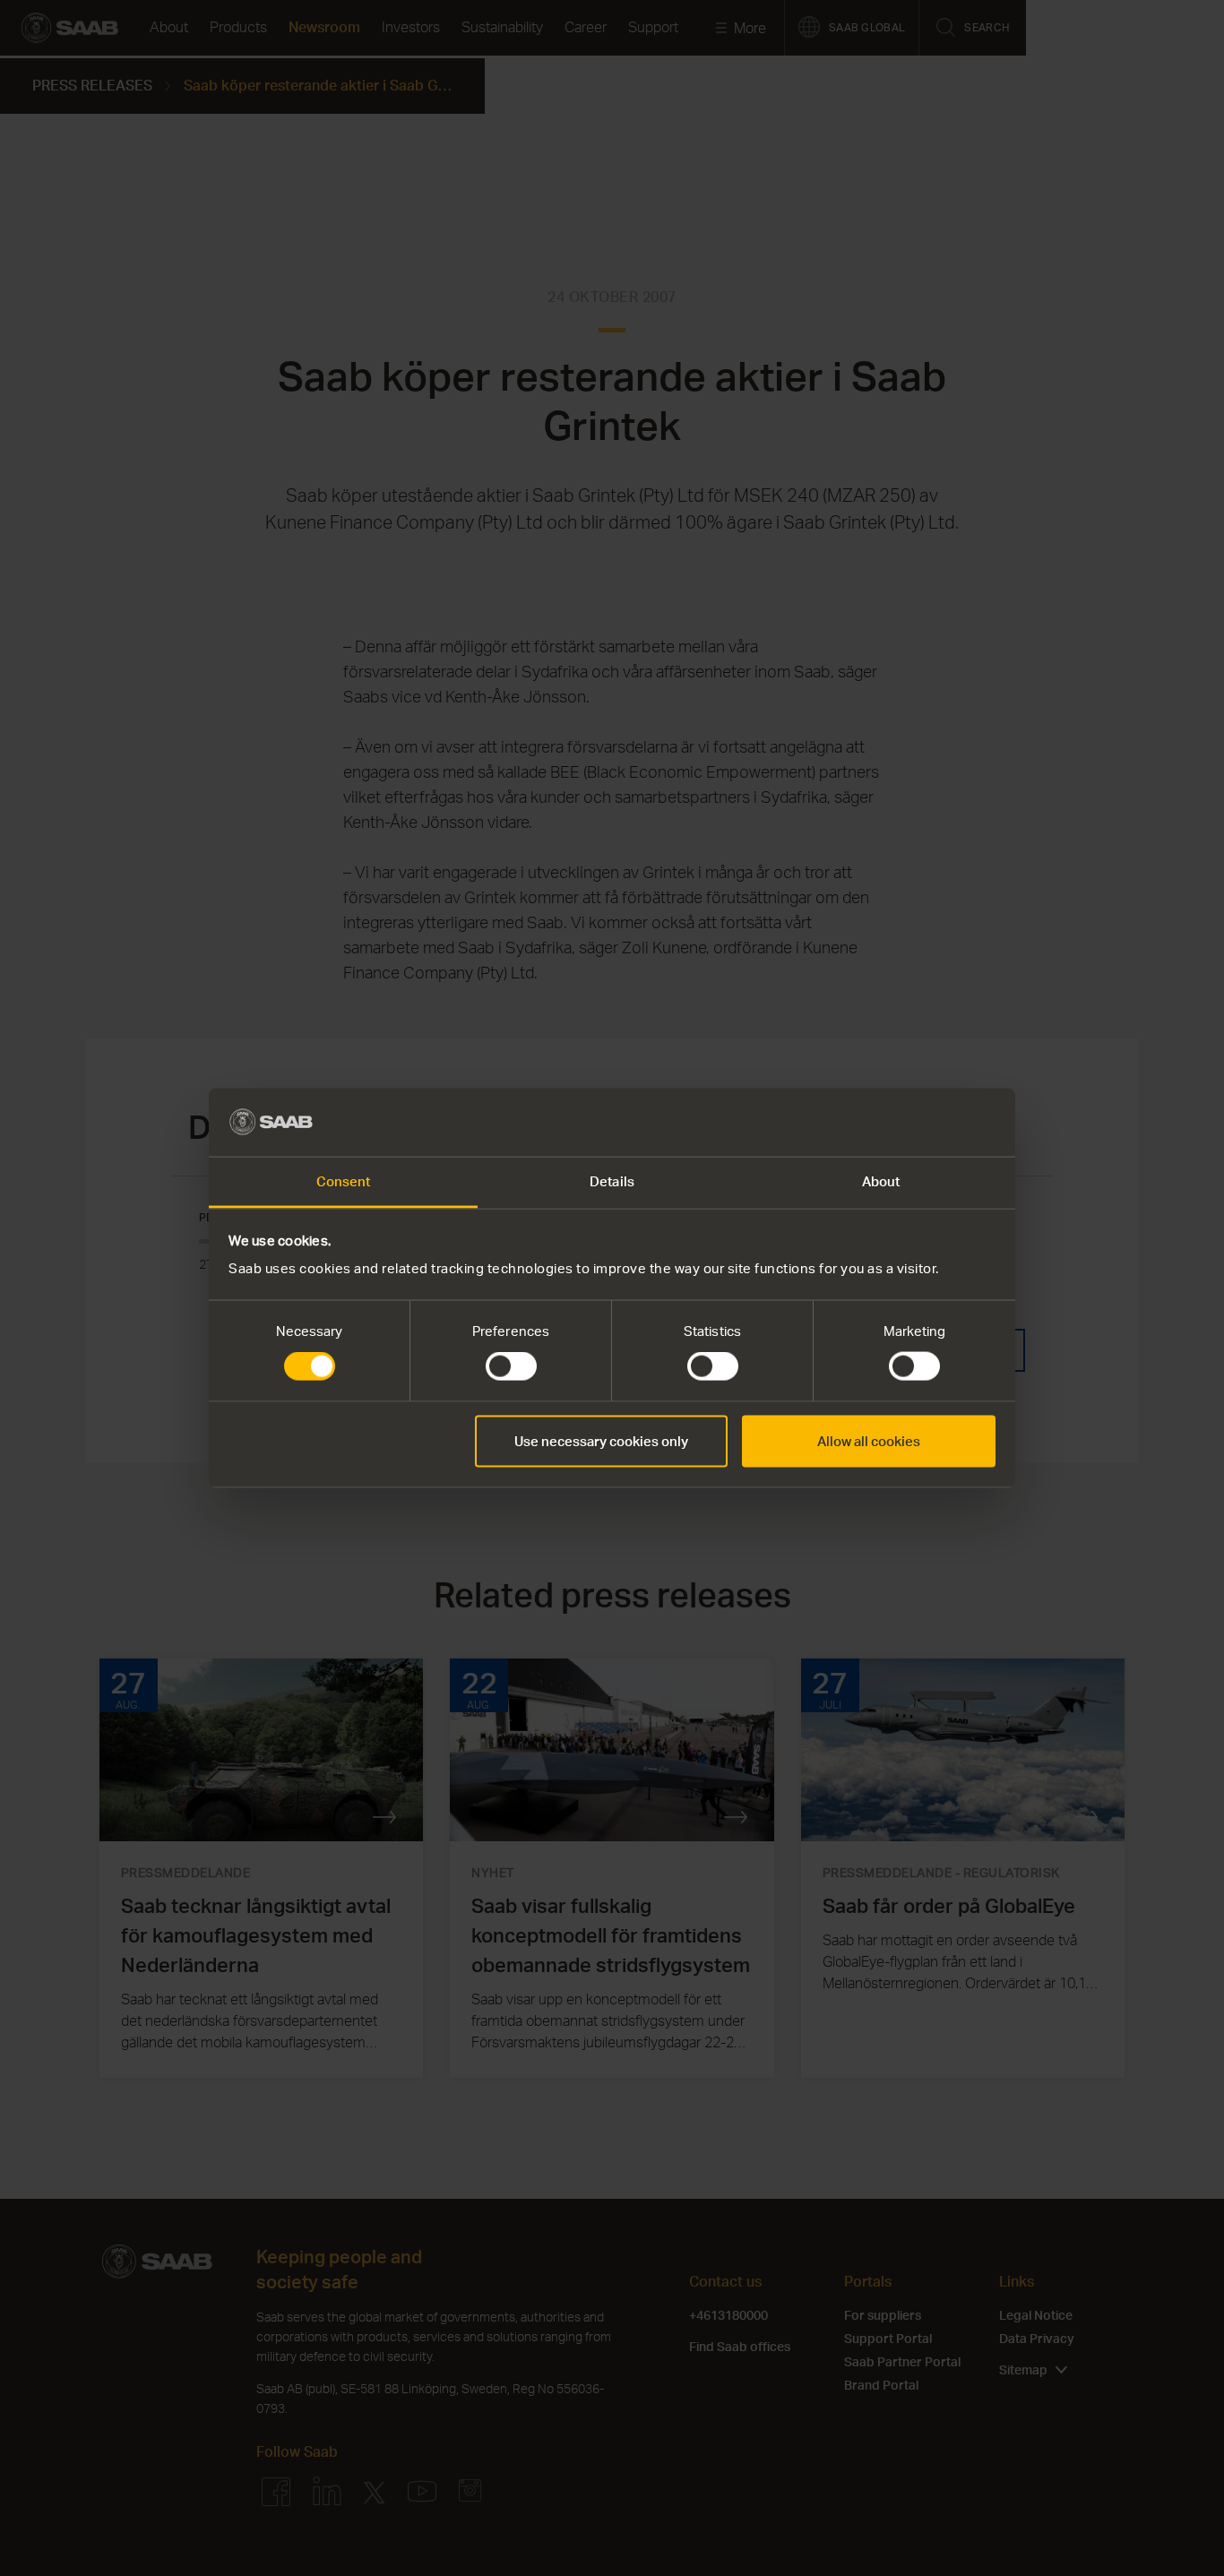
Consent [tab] (344, 1181)
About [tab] (881, 1181)
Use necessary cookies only (601, 1440)
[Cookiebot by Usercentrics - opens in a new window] (917, 1122)
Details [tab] (612, 1181)
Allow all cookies (869, 1440)
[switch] (511, 1366)
